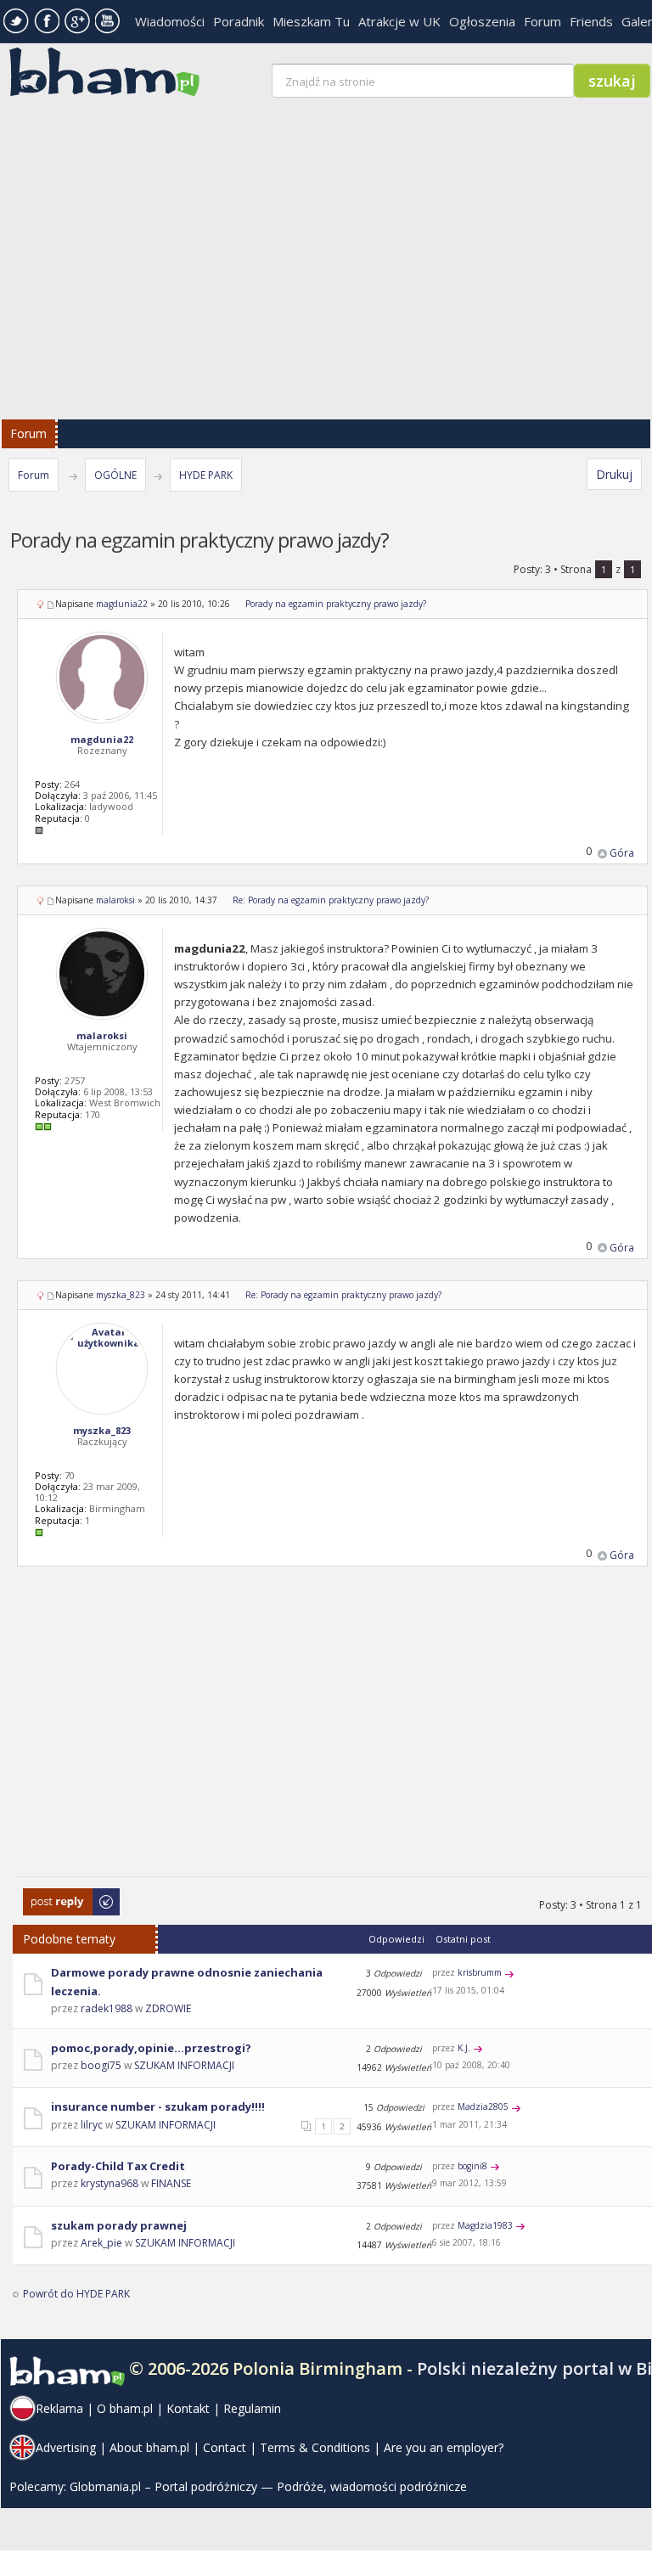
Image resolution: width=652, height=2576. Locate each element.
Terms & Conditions (315, 2447)
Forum (542, 21)
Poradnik (239, 21)
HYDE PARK (206, 475)
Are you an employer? (444, 2447)
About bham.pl (149, 2447)
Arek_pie (101, 2243)
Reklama (59, 2408)
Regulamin (252, 2408)
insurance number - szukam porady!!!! (158, 2106)
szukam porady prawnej (119, 2225)
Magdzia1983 (485, 2225)
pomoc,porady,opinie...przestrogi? (151, 2048)
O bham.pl (125, 2408)
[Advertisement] (332, 1732)
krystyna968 (110, 2183)
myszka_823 (121, 1295)
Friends (591, 21)
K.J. (464, 2048)
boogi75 (101, 2065)
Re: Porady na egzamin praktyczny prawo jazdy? (331, 900)
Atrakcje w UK (399, 21)
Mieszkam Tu (311, 21)
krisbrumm (480, 1972)
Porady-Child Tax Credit (118, 2166)
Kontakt (188, 2408)
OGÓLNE (115, 475)
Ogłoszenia (482, 21)
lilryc (92, 2125)
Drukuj (614, 474)
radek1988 (107, 2008)
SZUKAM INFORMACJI (184, 2065)
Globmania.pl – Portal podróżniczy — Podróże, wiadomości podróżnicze (268, 2486)
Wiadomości (170, 21)
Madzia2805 (483, 2106)
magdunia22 (122, 604)
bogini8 (472, 2166)
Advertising (66, 2447)
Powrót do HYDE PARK (76, 2294)
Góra (622, 853)
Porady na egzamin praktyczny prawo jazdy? (336, 604)
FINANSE (171, 2183)
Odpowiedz (51, 1896)
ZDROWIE (168, 2008)
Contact (225, 2447)
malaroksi (115, 900)
